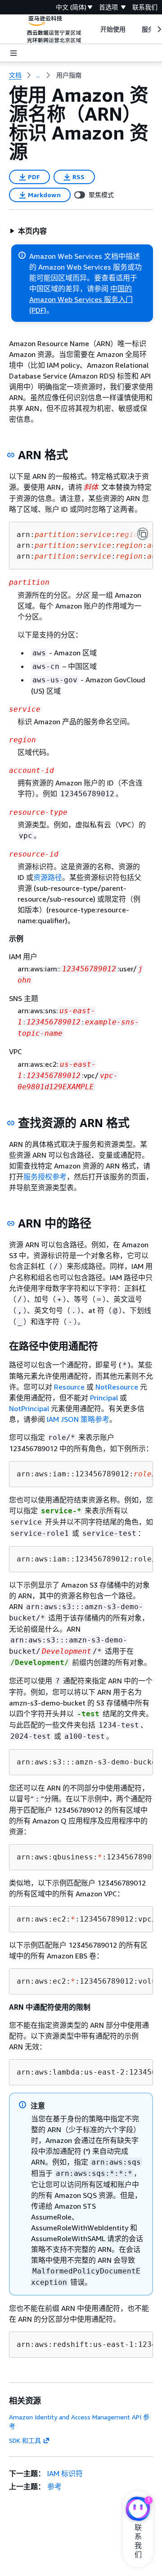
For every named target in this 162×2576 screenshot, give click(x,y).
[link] (69, 75)
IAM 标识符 (65, 2473)
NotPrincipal (29, 1408)
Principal (104, 1398)
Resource (69, 1387)
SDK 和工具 (25, 2440)
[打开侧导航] (13, 53)
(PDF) (38, 310)
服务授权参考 (45, 1177)
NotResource (117, 1387)
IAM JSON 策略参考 (78, 1419)
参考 (54, 2486)
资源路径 (48, 877)
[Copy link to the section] (11, 455)
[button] (28, 231)
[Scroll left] (93, 29)
